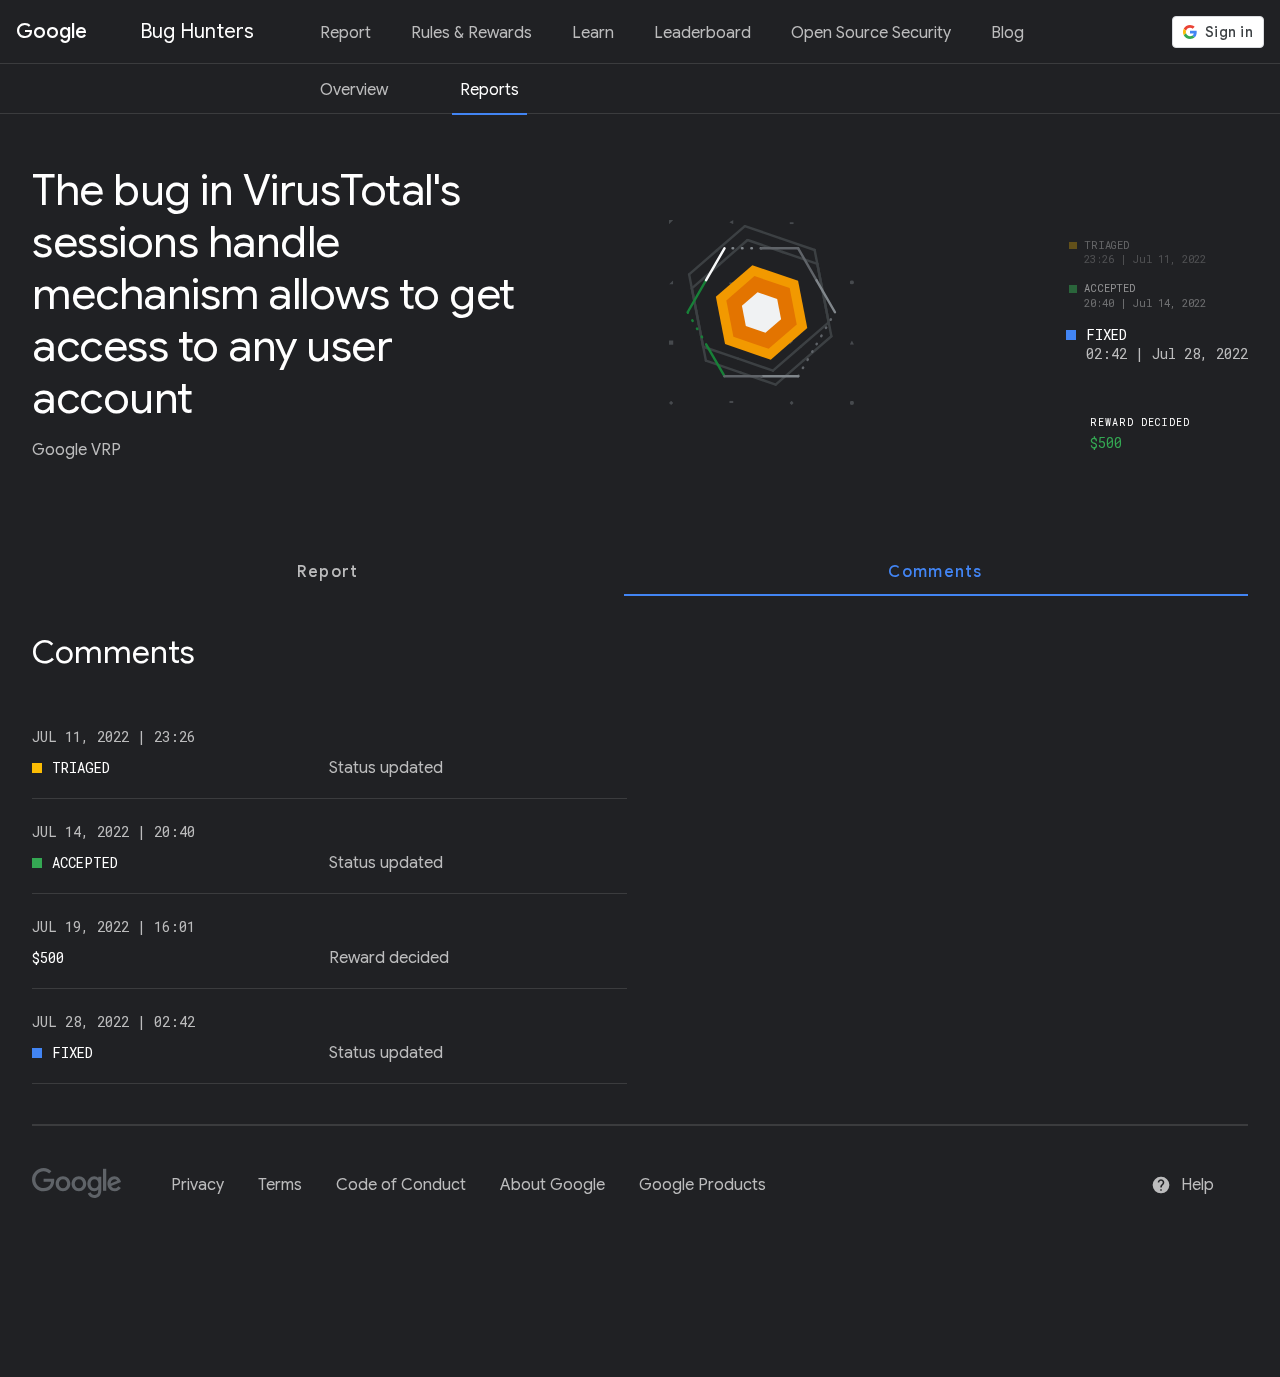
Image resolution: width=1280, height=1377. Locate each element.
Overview (354, 90)
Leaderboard (702, 33)
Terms (280, 1185)
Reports (489, 90)
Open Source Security (871, 33)
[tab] (328, 572)
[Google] (84, 1191)
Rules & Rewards (471, 33)
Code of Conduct (401, 1185)
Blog (1007, 33)
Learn (593, 33)
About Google (552, 1185)
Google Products (702, 1185)
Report (345, 33)
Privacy (197, 1185)
